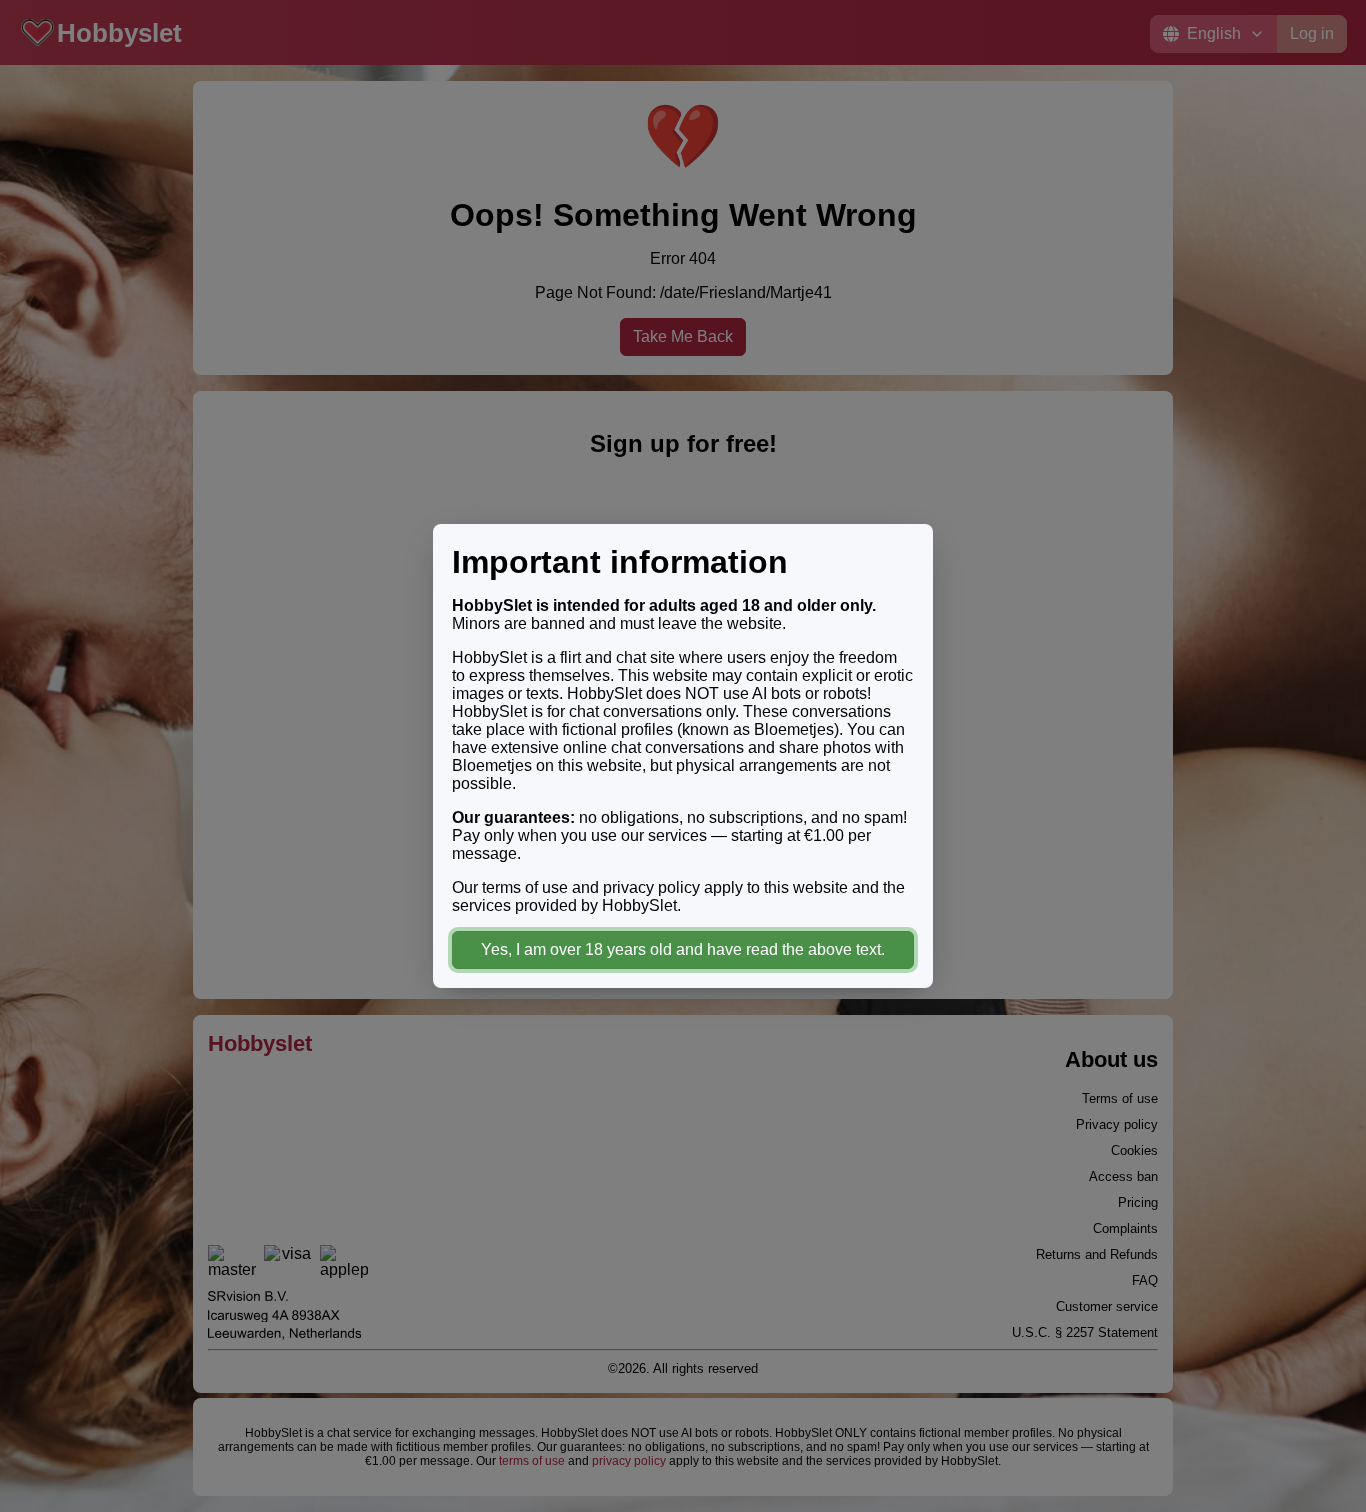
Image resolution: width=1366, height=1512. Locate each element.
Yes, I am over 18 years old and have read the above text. (683, 949)
